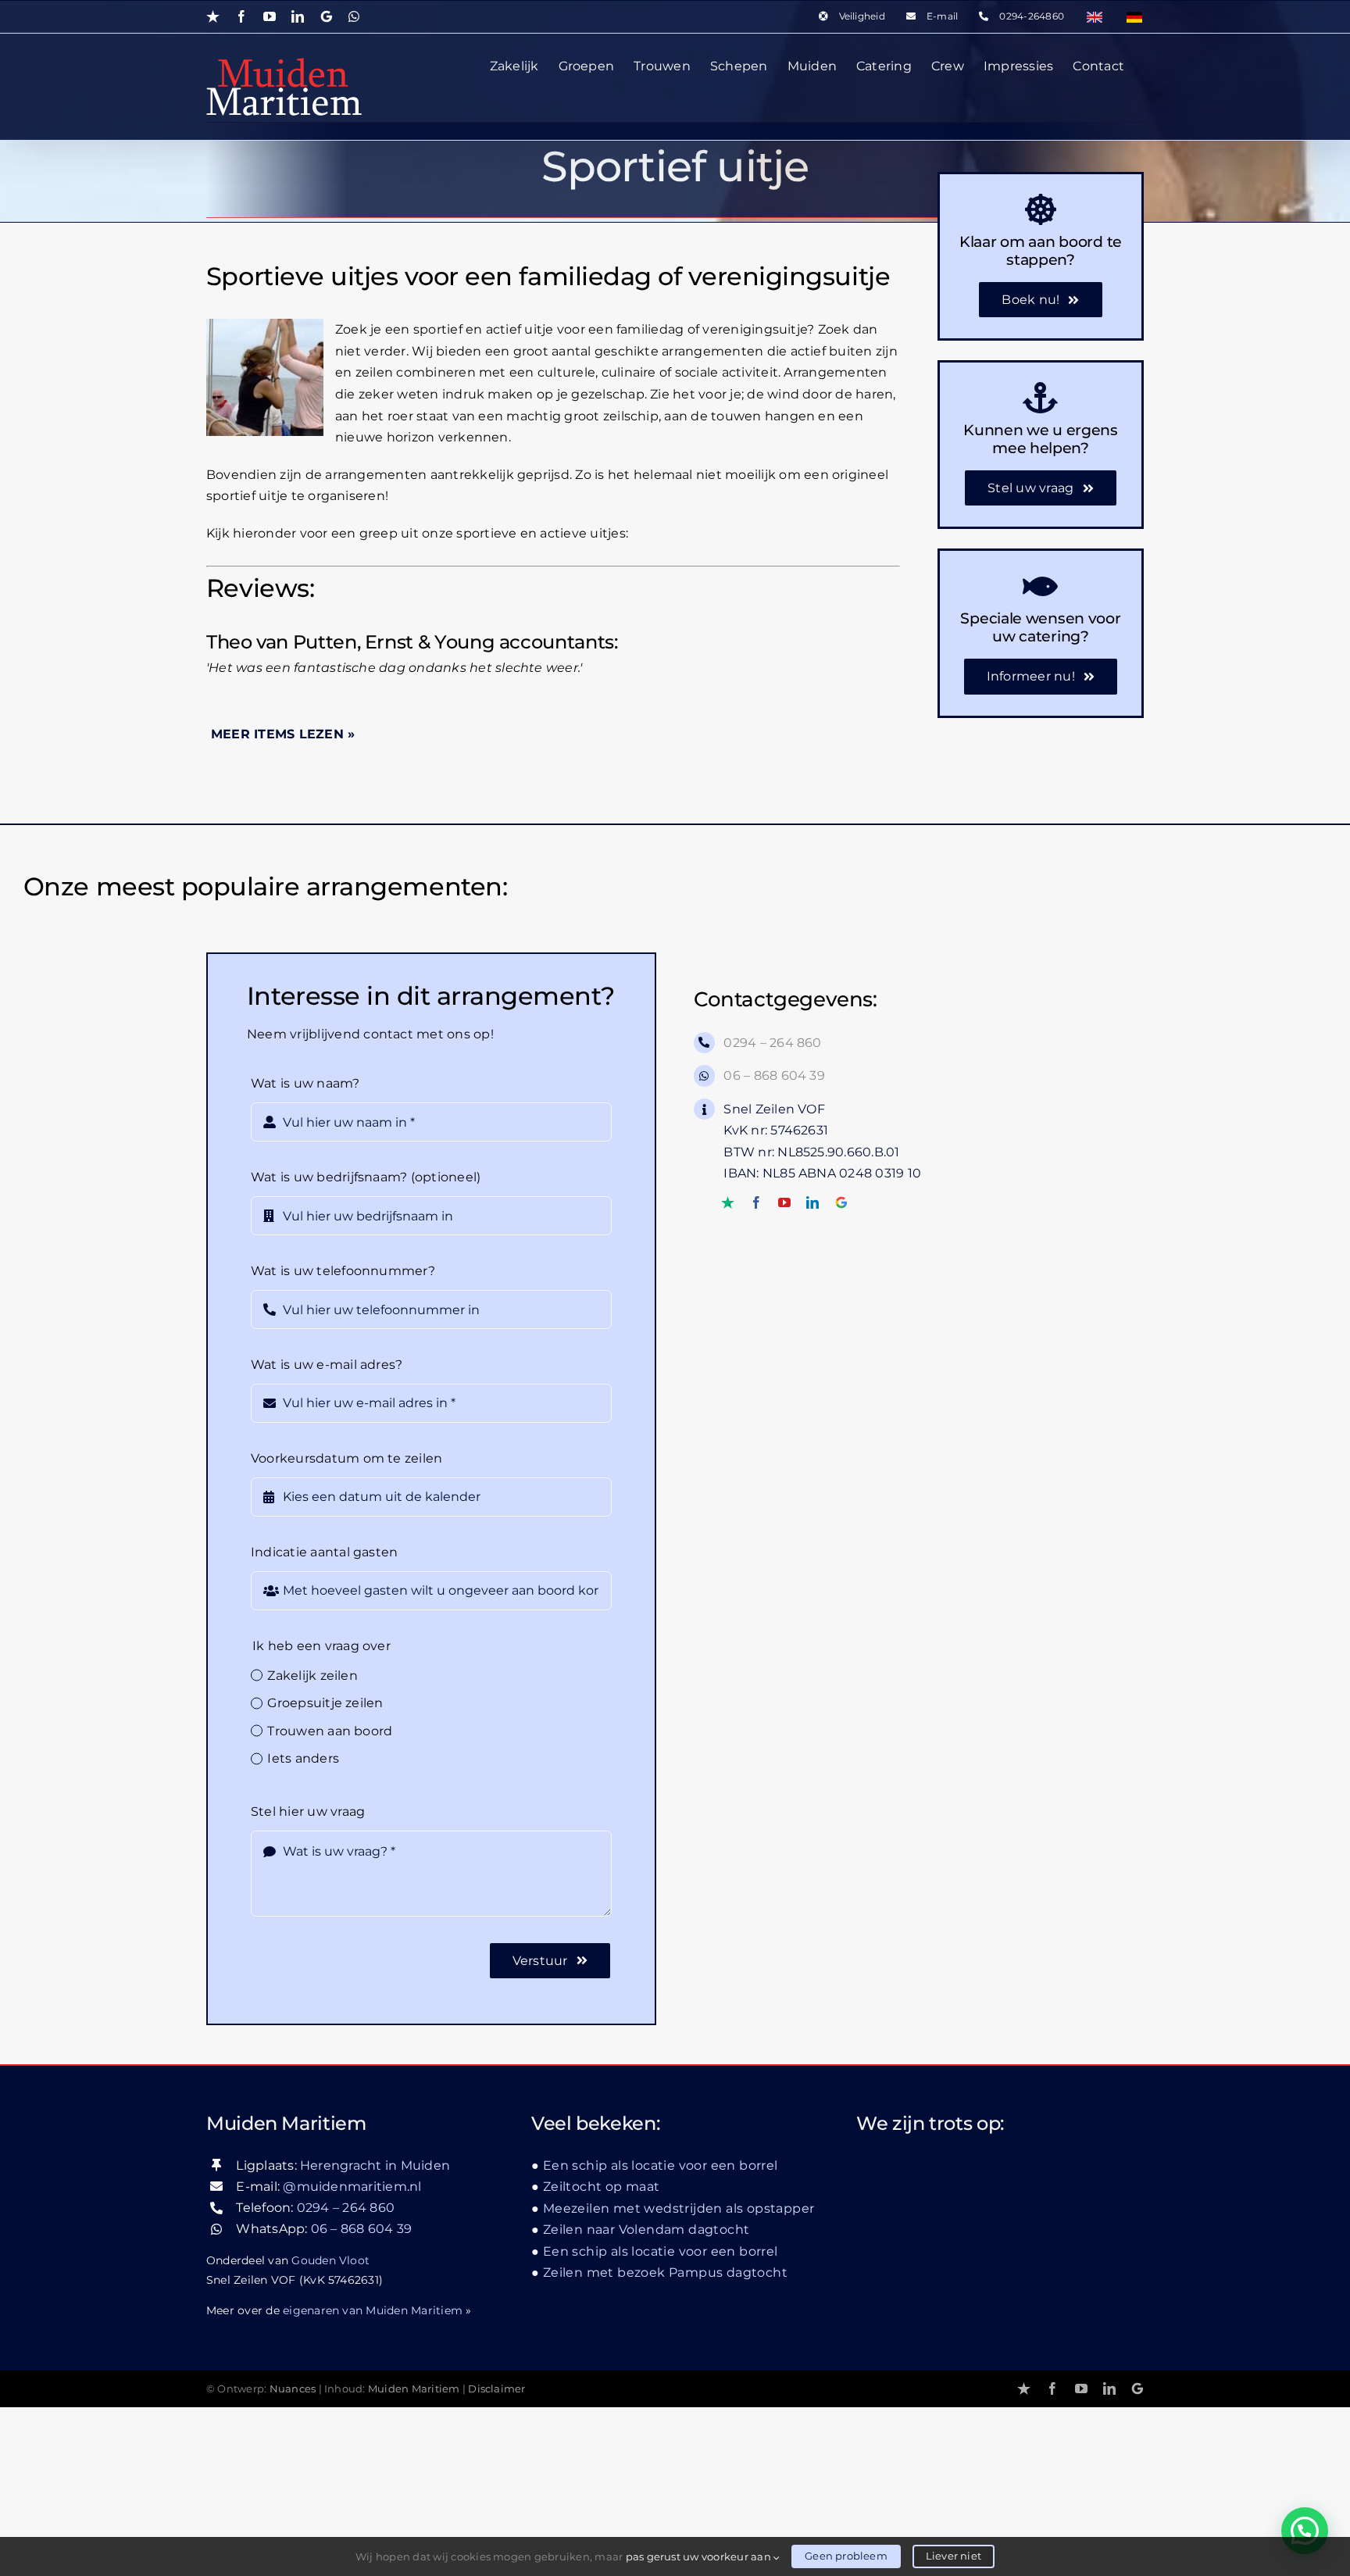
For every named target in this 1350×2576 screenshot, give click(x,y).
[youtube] (784, 1202)
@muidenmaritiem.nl (352, 2187)
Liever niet (954, 2556)
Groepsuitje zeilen (325, 1703)
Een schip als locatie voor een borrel (661, 2165)
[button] (1305, 2531)
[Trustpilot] (728, 1202)
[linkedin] (812, 1202)
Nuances (293, 2389)
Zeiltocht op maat (602, 2187)
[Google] (841, 1202)
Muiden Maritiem (414, 2389)
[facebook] (756, 1202)
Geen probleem (846, 2556)
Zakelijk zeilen (312, 1676)
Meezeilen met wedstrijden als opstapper (679, 2208)
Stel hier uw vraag (308, 1811)
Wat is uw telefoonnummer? (343, 1271)
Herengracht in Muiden (375, 2165)
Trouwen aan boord (330, 1731)
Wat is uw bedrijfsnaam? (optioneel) (366, 1177)
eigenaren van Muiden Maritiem (373, 2310)
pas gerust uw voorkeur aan (700, 2556)
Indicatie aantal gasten (325, 1552)
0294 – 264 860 (772, 1043)
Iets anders (303, 1758)
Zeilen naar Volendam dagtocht (646, 2229)
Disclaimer (496, 2389)
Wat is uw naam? (305, 1083)
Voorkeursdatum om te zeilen (346, 1458)
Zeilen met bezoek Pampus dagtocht (665, 2272)
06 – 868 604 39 (774, 1075)
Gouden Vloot (330, 2260)
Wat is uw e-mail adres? (327, 1365)
